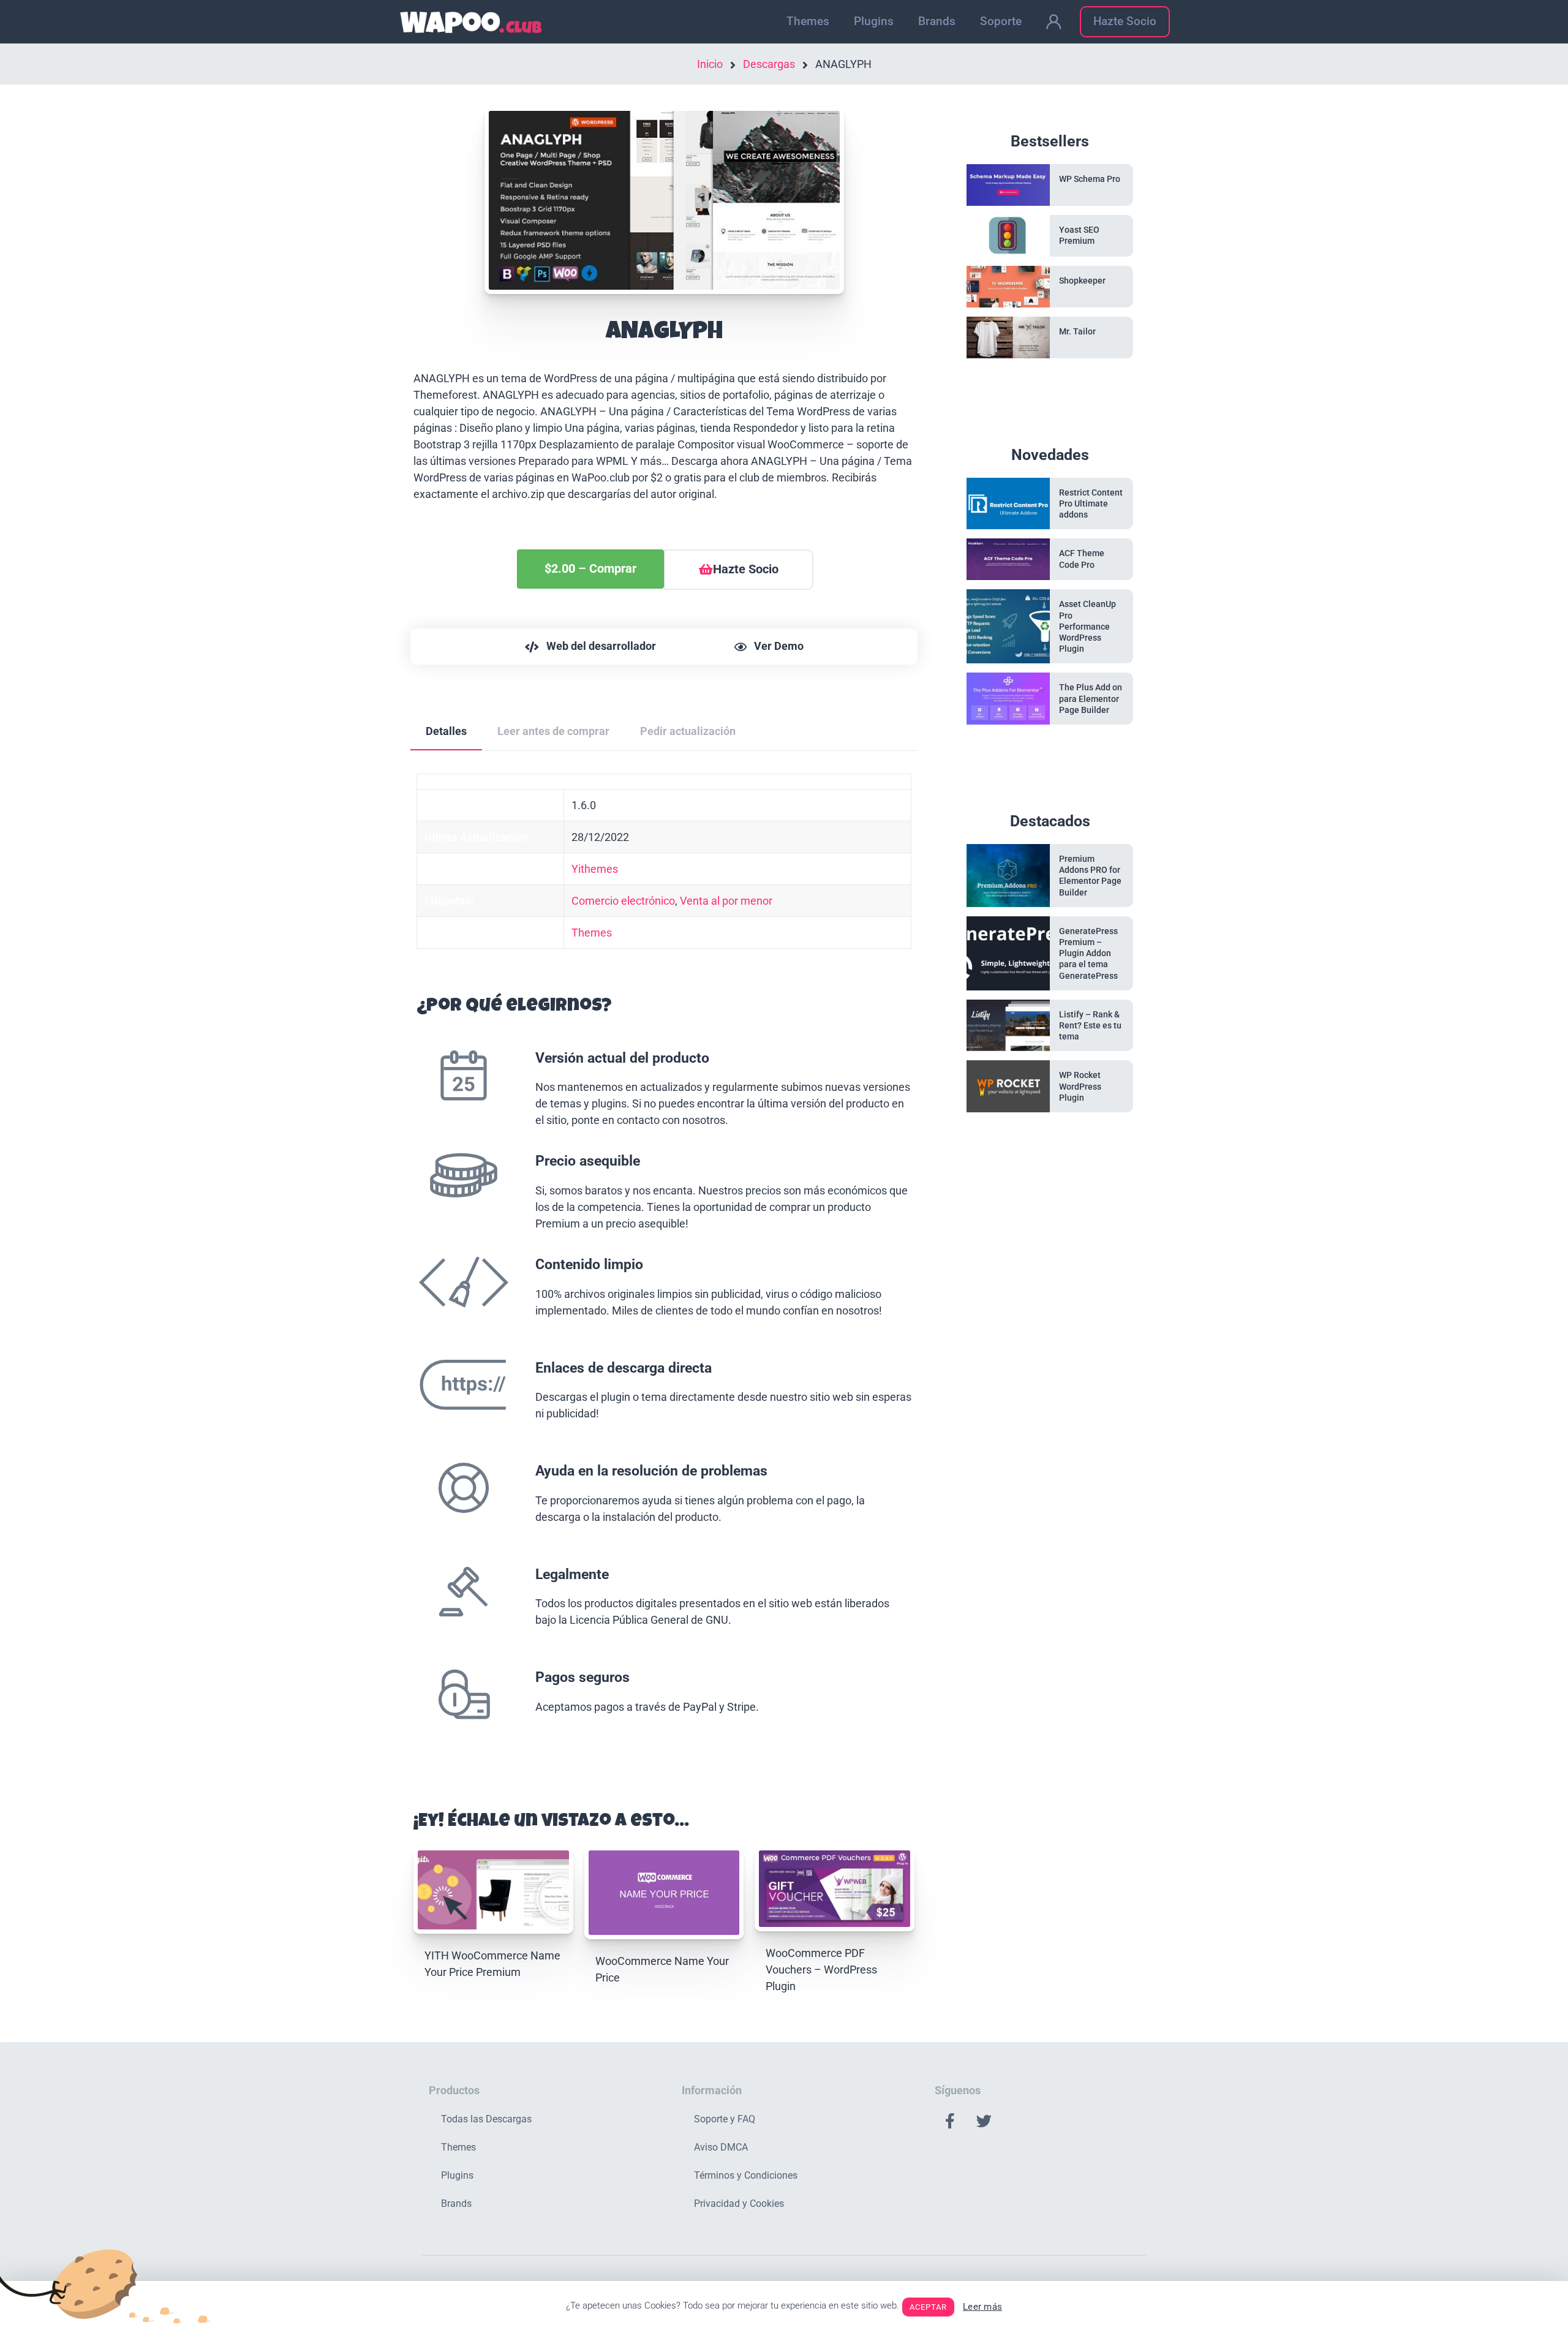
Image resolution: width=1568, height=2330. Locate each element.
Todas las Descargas (486, 2119)
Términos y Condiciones (746, 2175)
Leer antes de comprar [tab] (553, 731)
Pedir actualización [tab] (688, 731)
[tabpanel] (664, 1269)
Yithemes (595, 869)
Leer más (982, 2307)
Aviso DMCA (721, 2147)
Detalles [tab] (446, 731)
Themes (808, 21)
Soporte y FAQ (725, 2119)
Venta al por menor (726, 901)
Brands (937, 21)
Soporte (1001, 21)
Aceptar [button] (928, 2307)
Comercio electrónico (623, 901)
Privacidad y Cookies (739, 2204)
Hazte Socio (1125, 21)
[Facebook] (950, 2121)
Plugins (874, 21)
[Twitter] (984, 2121)
